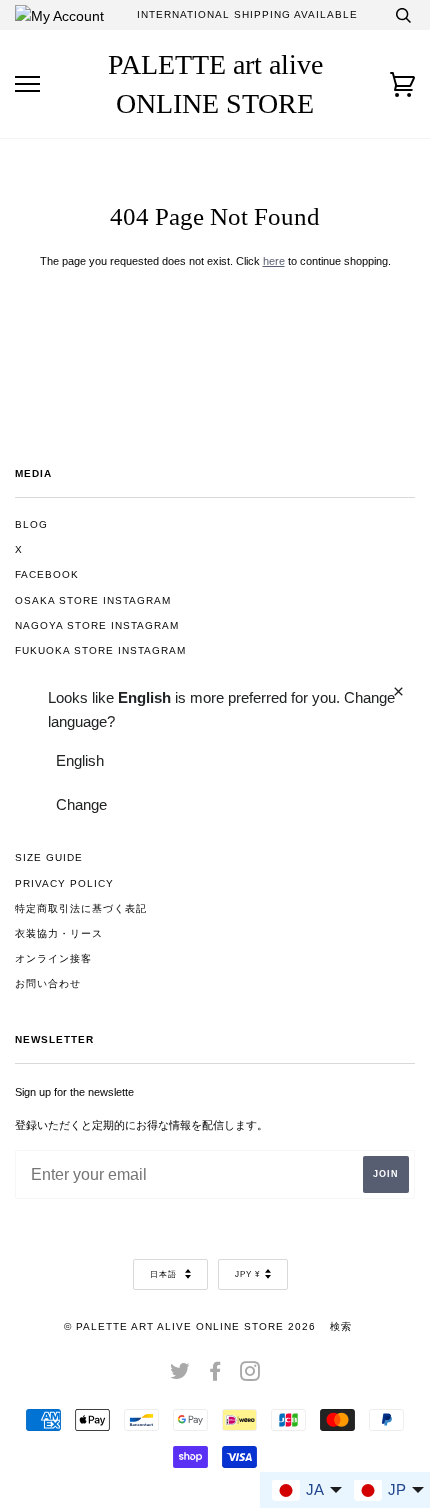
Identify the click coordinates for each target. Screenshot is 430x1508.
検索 (341, 1326)
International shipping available (247, 14)
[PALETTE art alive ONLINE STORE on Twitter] (180, 1375)
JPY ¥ (247, 1274)
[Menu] (27, 84)
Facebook (47, 574)
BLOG (31, 524)
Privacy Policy (64, 883)
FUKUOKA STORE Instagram (100, 650)
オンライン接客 (53, 958)
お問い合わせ (48, 983)
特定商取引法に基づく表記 (81, 908)
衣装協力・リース (59, 933)
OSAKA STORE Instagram (93, 600)
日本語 (165, 1274)
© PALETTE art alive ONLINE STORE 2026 (190, 1326)
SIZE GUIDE (49, 857)
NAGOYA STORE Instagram (97, 625)
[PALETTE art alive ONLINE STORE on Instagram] (250, 1375)
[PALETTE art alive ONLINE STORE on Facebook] (215, 1375)
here (274, 261)
